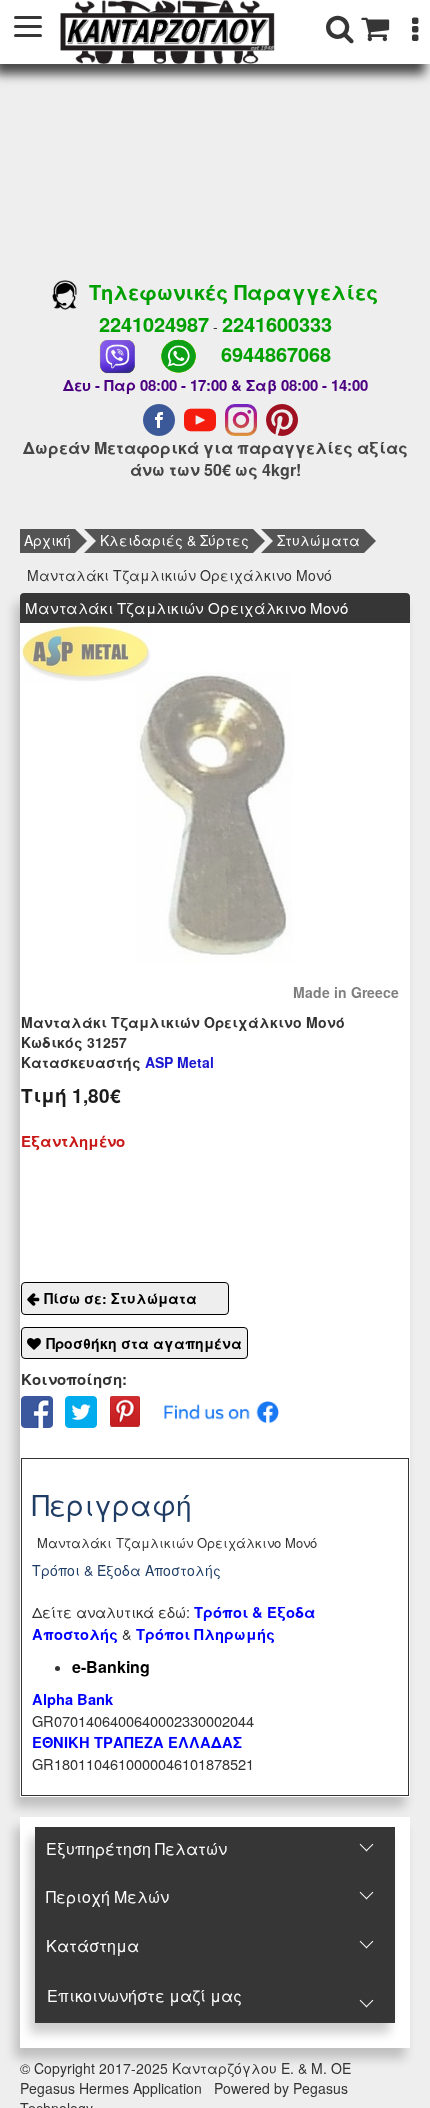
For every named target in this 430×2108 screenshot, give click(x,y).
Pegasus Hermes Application (113, 2088)
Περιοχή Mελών (107, 1896)
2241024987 (154, 323)
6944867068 (276, 353)
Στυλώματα (318, 540)
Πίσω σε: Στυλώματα (120, 1298)
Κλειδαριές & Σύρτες (174, 540)
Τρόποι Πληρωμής (205, 1634)
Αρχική (47, 540)
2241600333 (277, 323)
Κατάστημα (92, 1945)
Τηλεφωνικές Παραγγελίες (227, 291)
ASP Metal (117, 1062)
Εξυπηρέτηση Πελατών (136, 1848)
